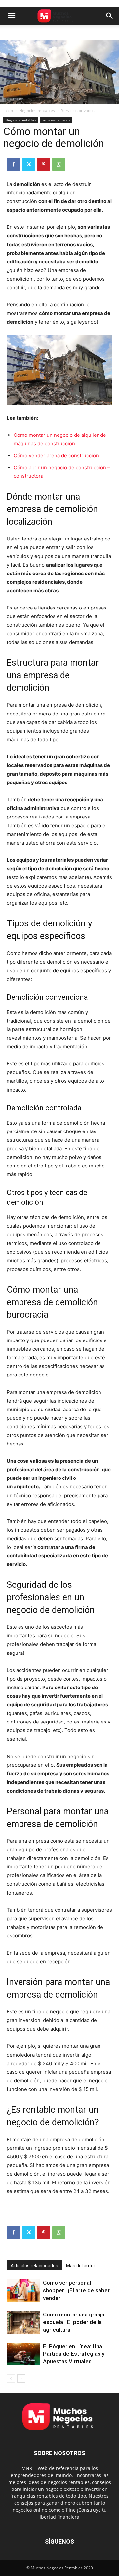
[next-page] (21, 2378)
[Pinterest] (44, 164)
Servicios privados (78, 110)
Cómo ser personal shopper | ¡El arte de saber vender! (76, 2290)
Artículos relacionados (34, 2266)
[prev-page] (11, 2378)
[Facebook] (13, 164)
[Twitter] (28, 164)
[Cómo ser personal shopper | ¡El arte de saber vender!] (23, 2291)
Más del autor (81, 2266)
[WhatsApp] (59, 164)
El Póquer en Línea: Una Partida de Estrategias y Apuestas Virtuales (74, 2354)
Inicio (8, 110)
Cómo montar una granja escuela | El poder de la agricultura (74, 2322)
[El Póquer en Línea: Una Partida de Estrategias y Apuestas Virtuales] (23, 2354)
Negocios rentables (37, 110)
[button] (11, 16)
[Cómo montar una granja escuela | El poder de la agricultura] (23, 2322)
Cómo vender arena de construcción (56, 455)
